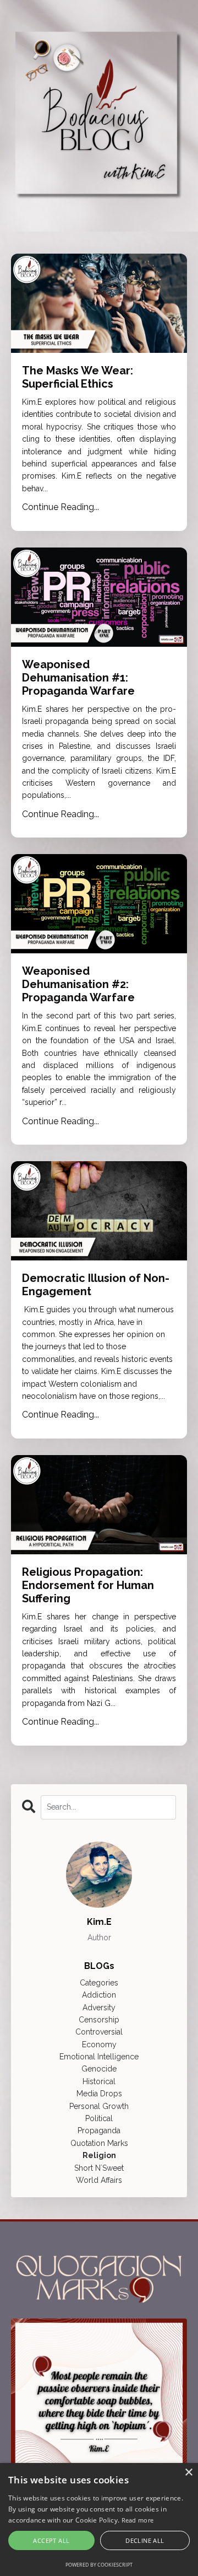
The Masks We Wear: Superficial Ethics (78, 377)
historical (99, 2081)
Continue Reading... (61, 507)
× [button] (188, 2473)
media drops (99, 2094)
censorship (99, 2020)
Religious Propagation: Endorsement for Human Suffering (88, 1585)
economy (99, 2044)
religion (99, 2155)
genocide (99, 2069)
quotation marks (99, 2143)
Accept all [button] (51, 2540)
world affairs (99, 2180)
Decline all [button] (145, 2540)
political (99, 2118)
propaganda (99, 2130)
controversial (99, 2032)
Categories (99, 1983)
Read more (138, 2520)
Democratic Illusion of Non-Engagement (96, 1285)
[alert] (99, 2519)
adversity (99, 2008)
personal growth (99, 2106)
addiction (99, 1995)
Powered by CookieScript (99, 2565)
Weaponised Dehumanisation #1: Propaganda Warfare (78, 678)
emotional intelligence (99, 2057)
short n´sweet (99, 2168)
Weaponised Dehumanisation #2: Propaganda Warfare (78, 984)
